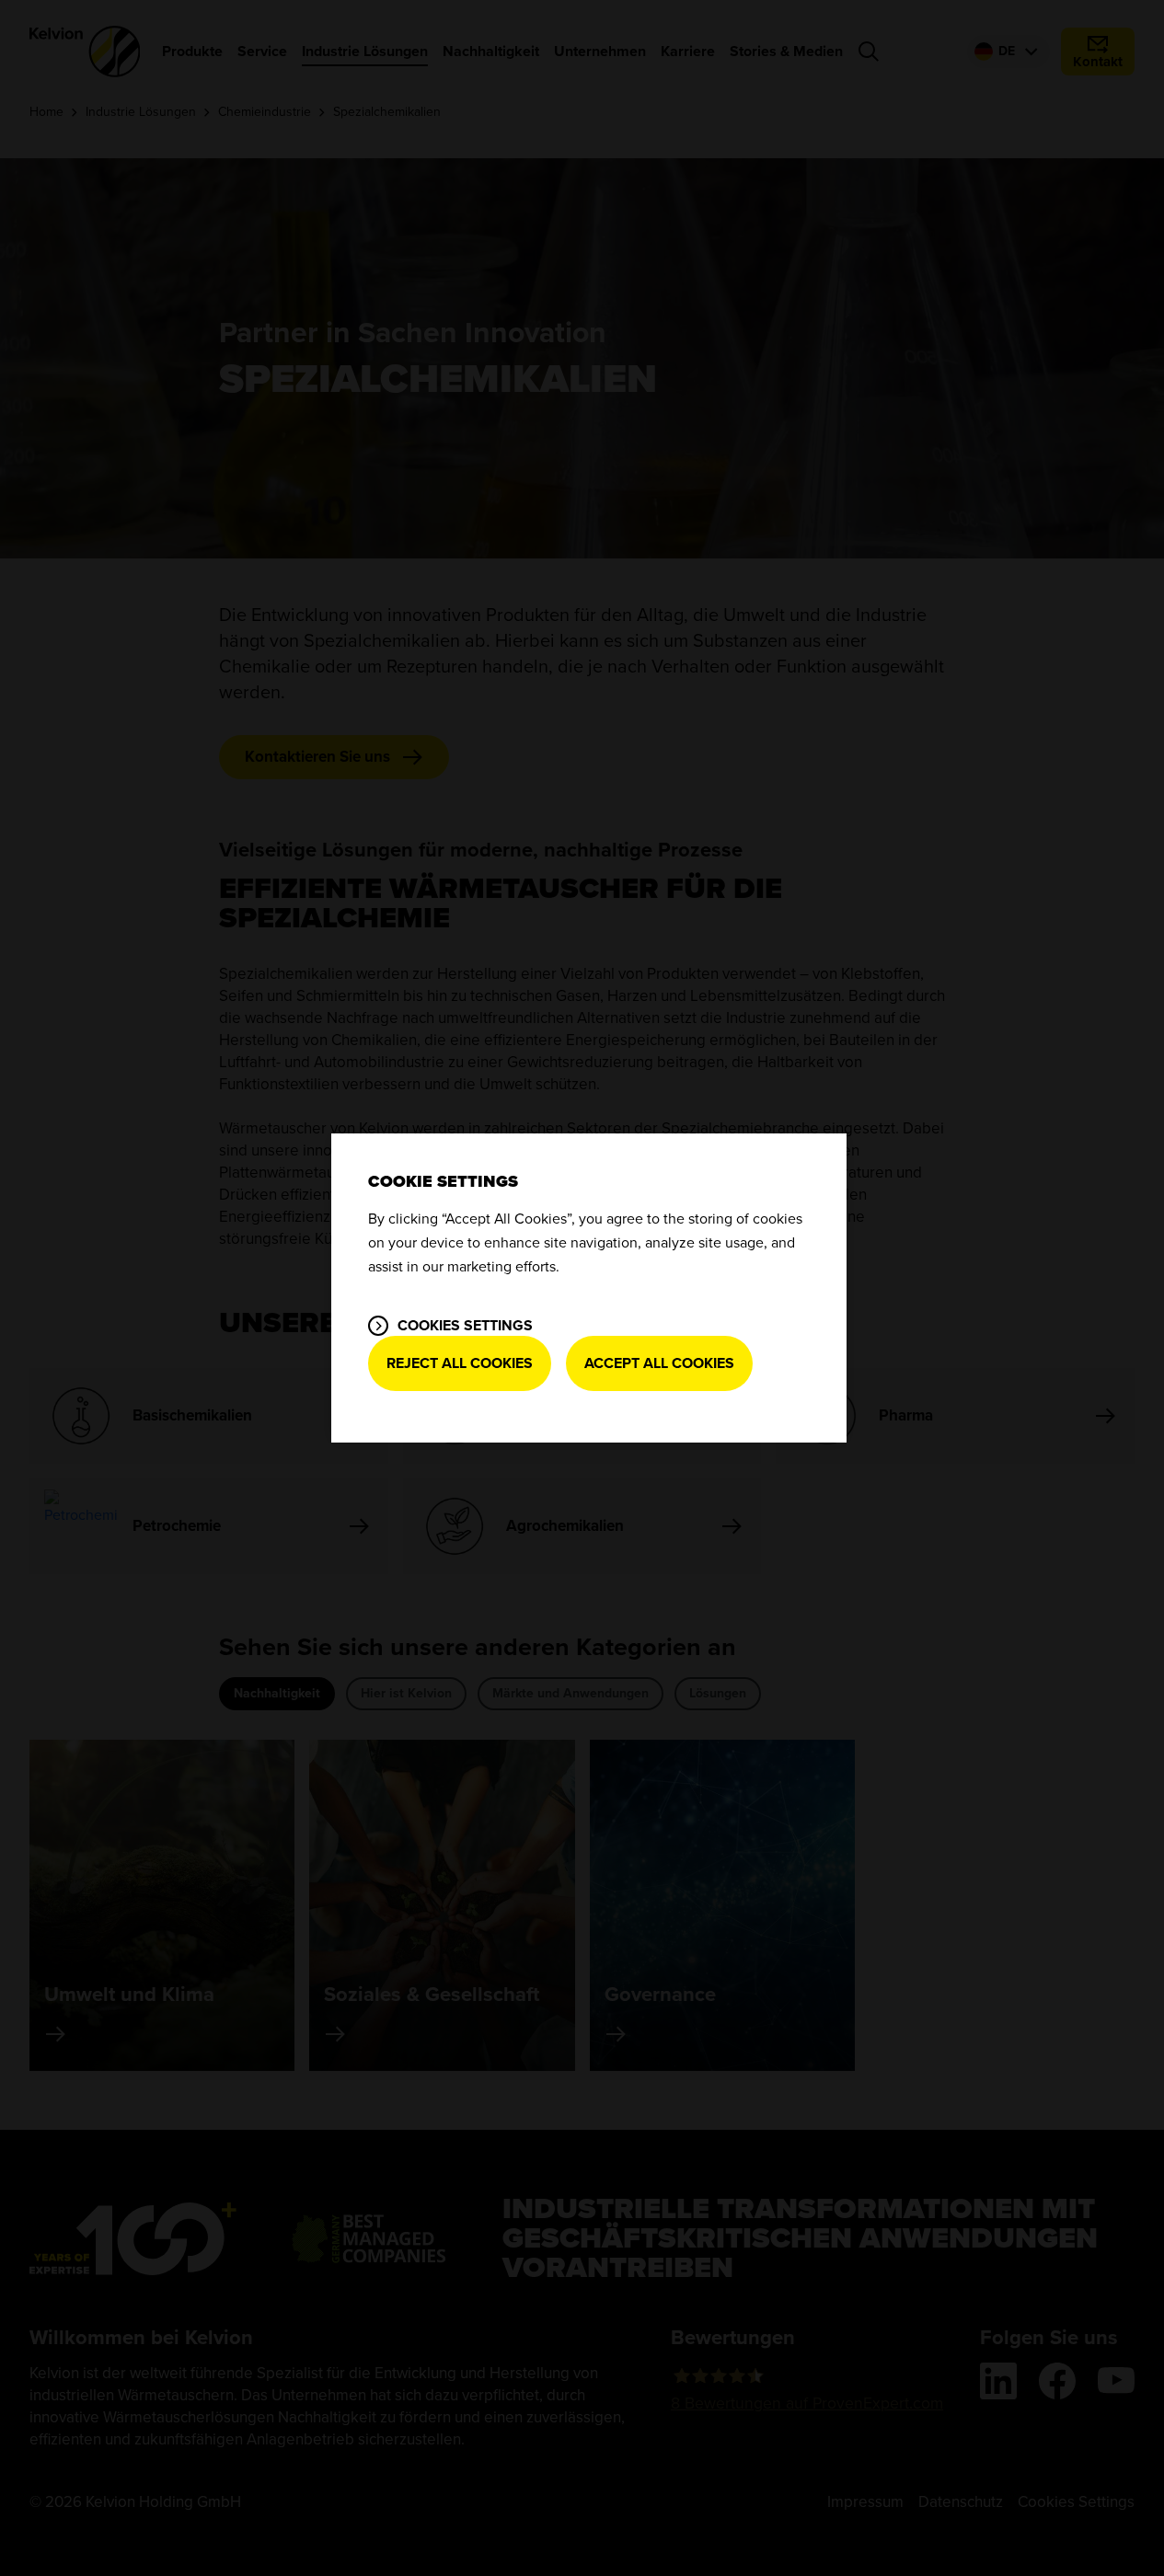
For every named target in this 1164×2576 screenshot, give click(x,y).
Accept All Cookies (659, 1363)
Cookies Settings (465, 1326)
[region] (589, 1288)
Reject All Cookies (460, 1363)
